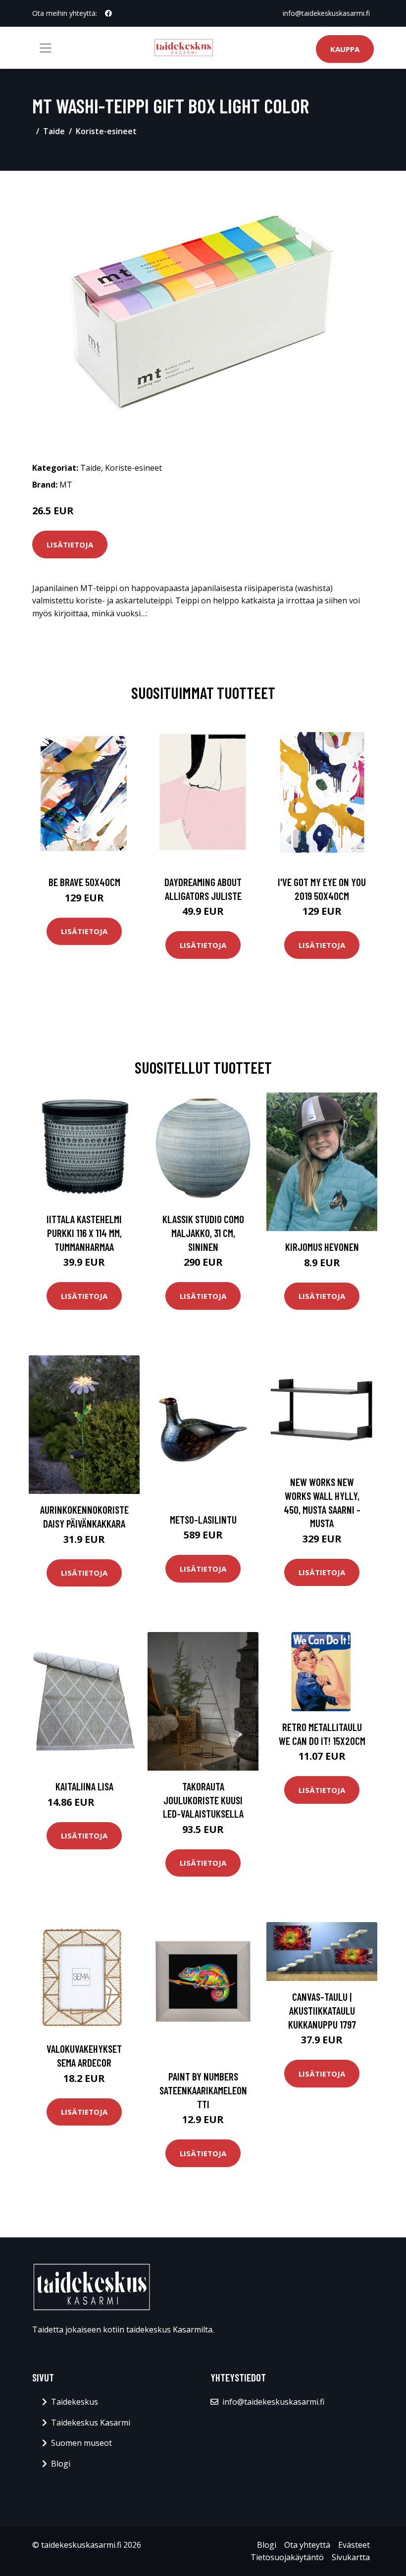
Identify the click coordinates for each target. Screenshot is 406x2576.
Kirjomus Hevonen (322, 1247)
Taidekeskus (75, 2402)
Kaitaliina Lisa (84, 1786)
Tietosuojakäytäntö (287, 2557)
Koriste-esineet (106, 131)
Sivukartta (351, 2557)
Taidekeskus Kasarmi (91, 2423)
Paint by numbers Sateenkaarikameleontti (203, 2090)
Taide (54, 131)
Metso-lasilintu (203, 1519)
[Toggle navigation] (46, 48)
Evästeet (354, 2545)
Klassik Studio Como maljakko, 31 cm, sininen (203, 1233)
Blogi (61, 2464)
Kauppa (345, 49)
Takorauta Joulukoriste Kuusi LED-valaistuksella (203, 1800)
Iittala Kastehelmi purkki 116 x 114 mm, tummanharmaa (84, 1233)
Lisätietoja (70, 545)
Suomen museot (81, 2443)
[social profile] (108, 13)
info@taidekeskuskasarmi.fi (326, 13)
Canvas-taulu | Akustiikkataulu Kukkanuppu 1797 (322, 2010)
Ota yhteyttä (307, 2545)
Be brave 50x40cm (84, 882)
